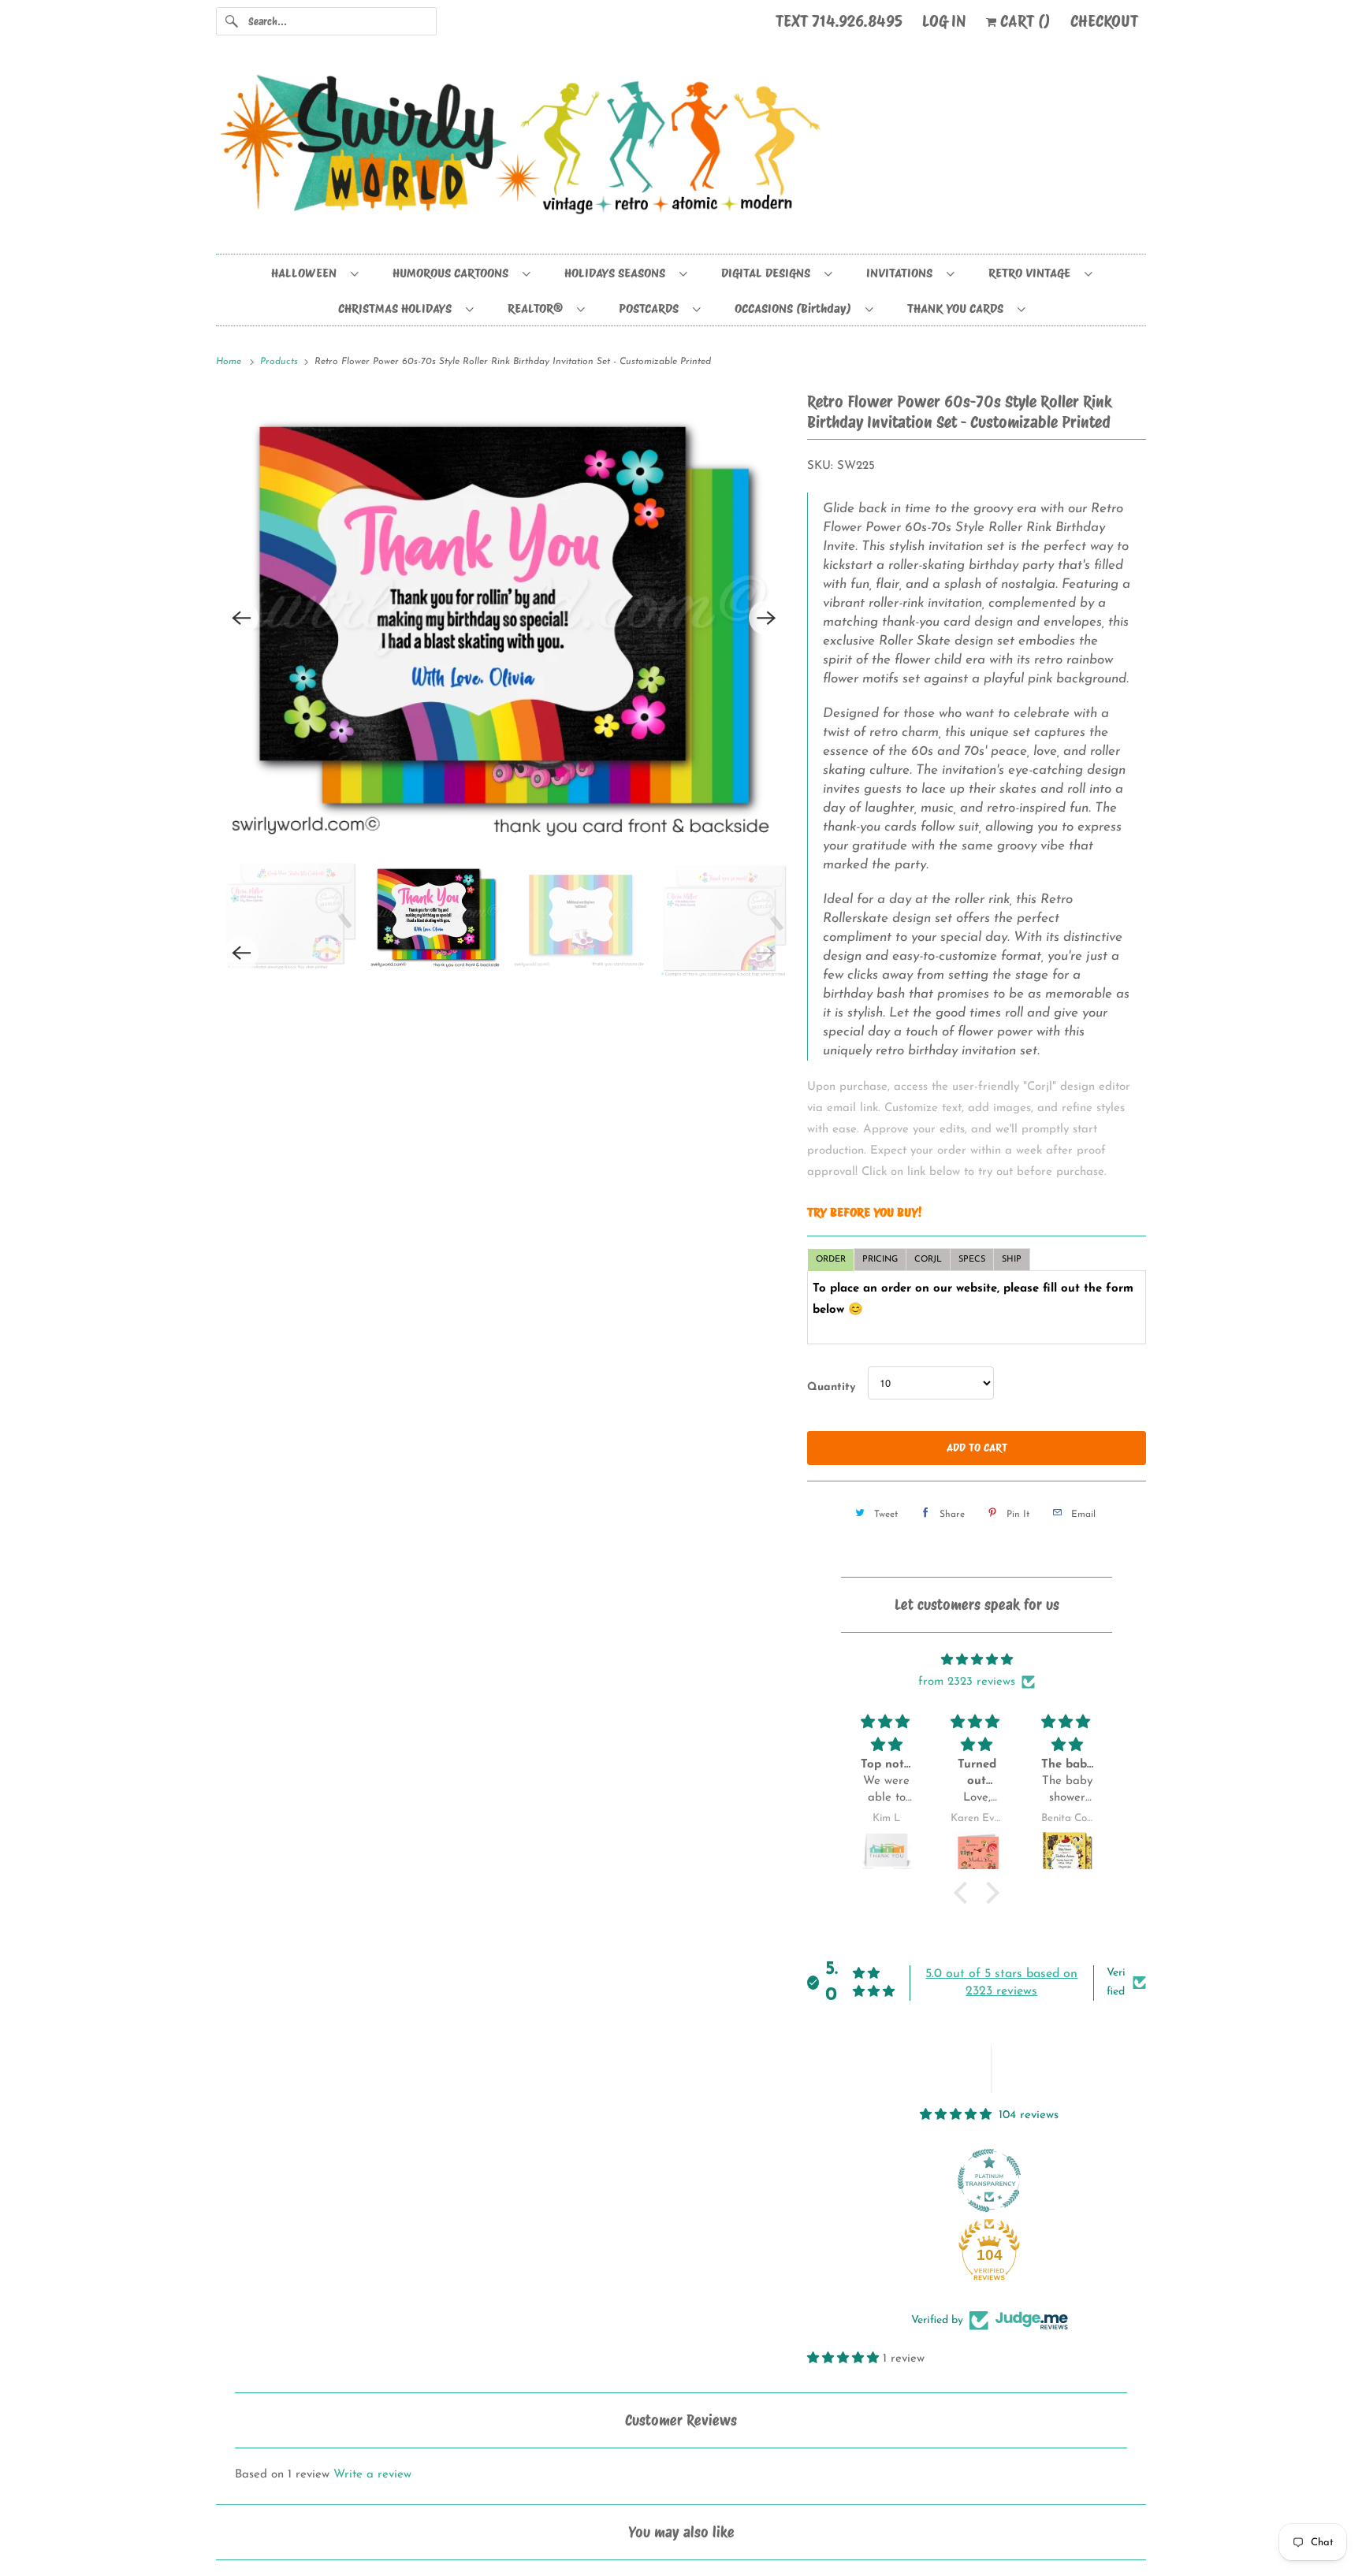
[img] (977, 1660)
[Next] (766, 618)
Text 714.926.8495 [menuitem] (839, 21)
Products (281, 362)
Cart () (1023, 21)
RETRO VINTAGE (1033, 273)
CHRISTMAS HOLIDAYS (398, 309)
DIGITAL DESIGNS (769, 273)
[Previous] (241, 618)
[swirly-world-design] (681, 152)
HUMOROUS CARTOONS (454, 273)
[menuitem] (314, 272)
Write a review (372, 2475)
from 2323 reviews (967, 1682)
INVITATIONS (902, 273)
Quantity (831, 1387)
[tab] (831, 1260)
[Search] (232, 21)
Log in (944, 21)
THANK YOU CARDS (958, 309)
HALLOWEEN (307, 273)
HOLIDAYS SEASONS (618, 273)
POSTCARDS (652, 309)
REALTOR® (538, 309)
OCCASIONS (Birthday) (796, 309)
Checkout (1104, 21)
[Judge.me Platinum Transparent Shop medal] (989, 2180)
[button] (965, 1893)
